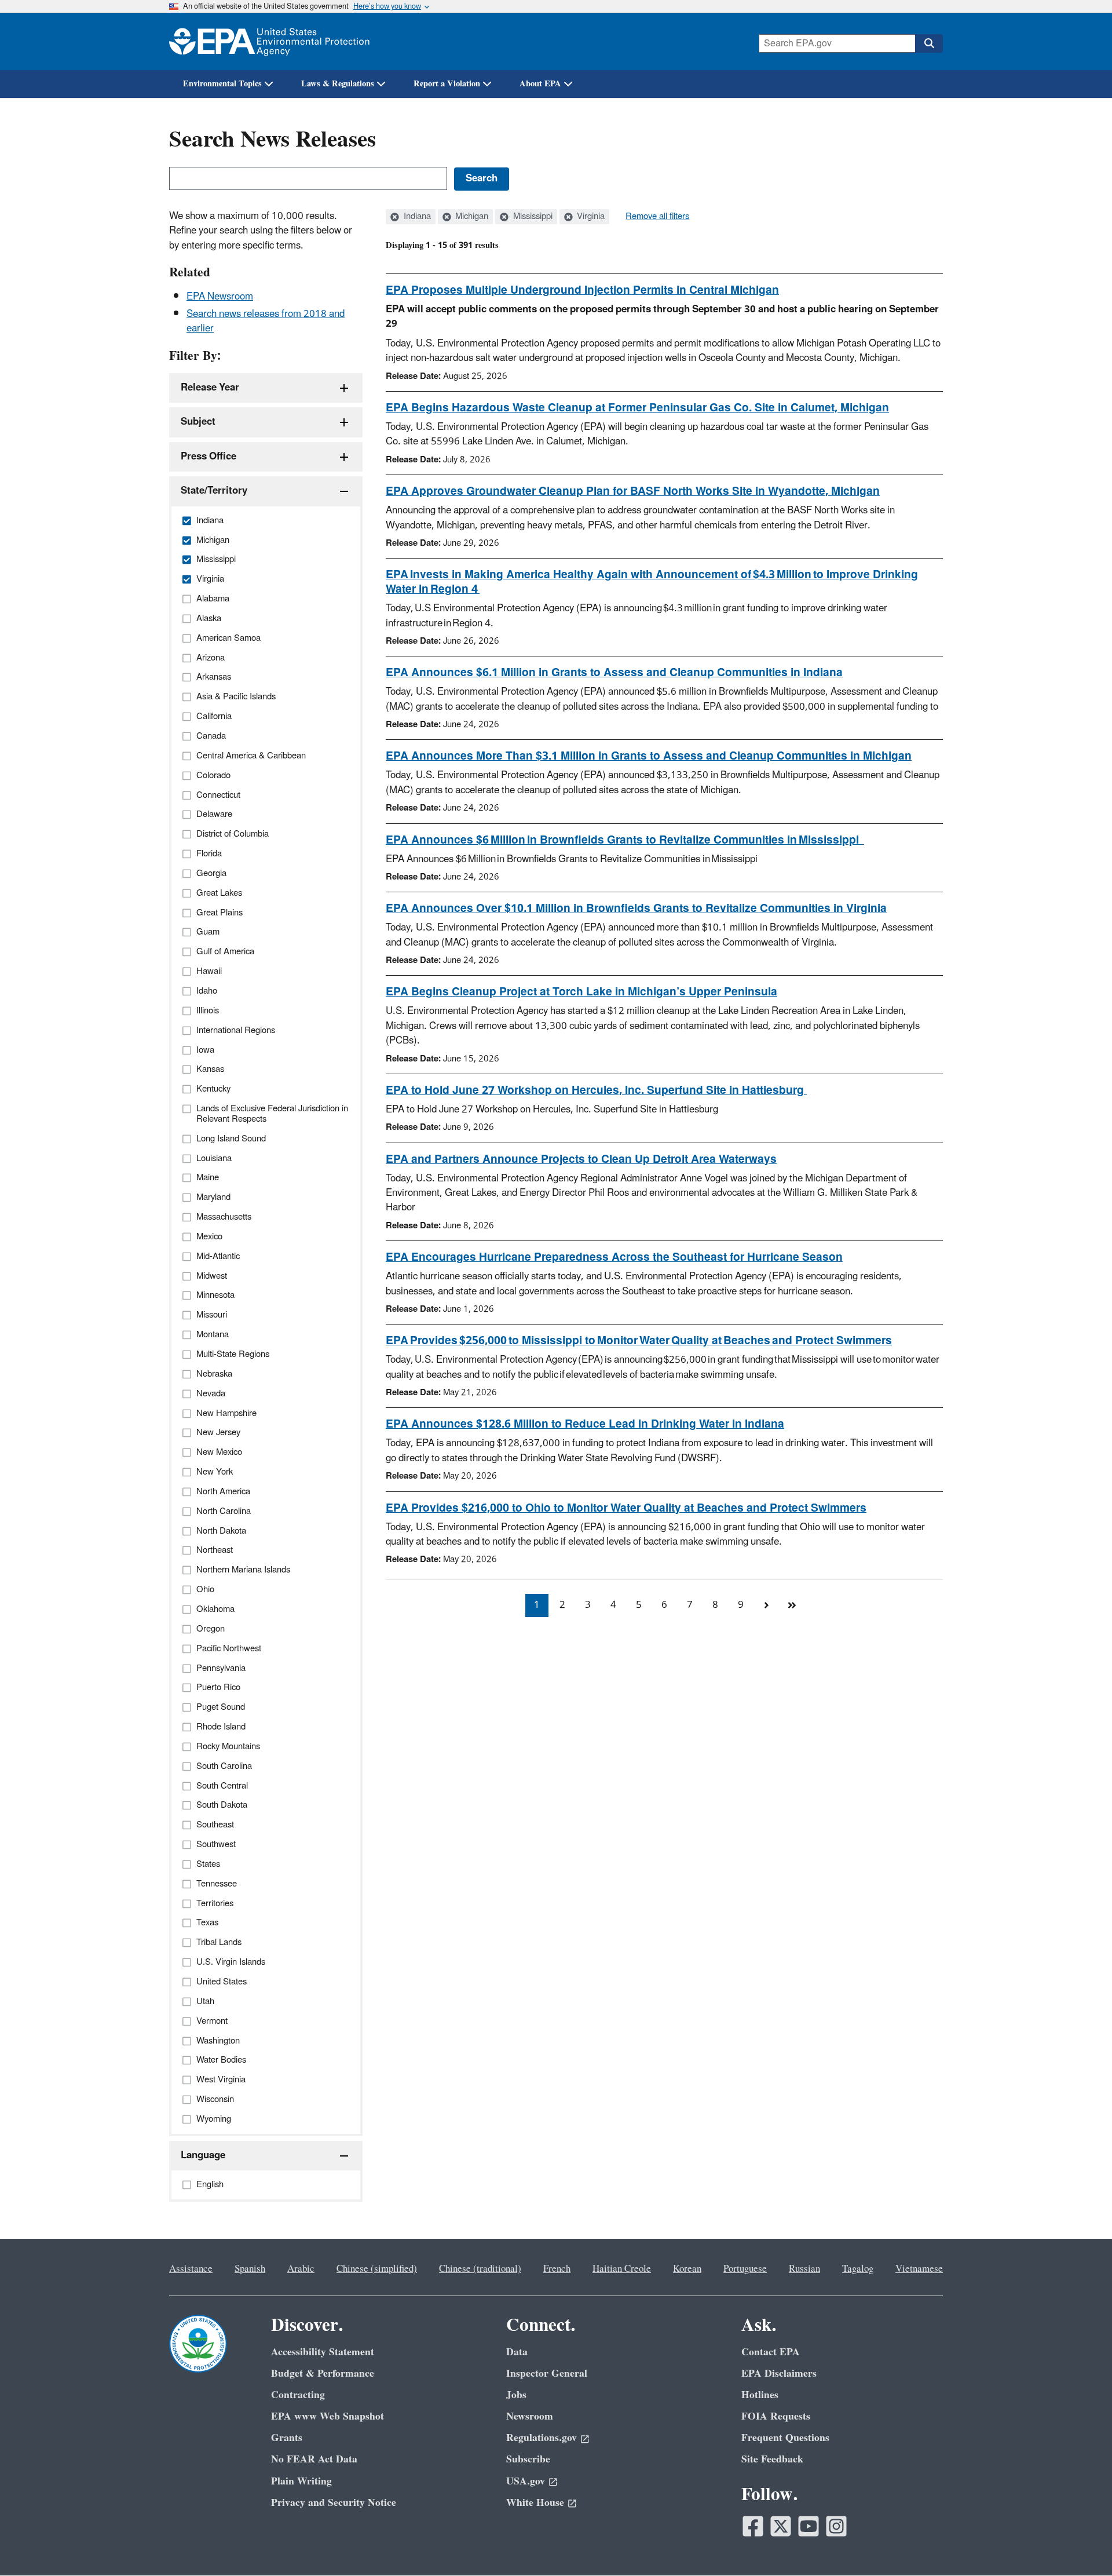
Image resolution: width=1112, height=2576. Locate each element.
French (557, 2269)
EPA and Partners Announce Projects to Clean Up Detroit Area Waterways (581, 1159)
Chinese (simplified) (377, 2269)
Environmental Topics (222, 84)
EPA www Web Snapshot (328, 2416)
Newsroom (530, 2416)
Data (517, 2352)
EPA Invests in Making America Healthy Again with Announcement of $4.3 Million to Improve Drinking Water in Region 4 (652, 582)
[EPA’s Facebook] (753, 2526)
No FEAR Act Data (314, 2459)
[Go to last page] (792, 1606)
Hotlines (760, 2395)
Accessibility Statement (323, 2352)
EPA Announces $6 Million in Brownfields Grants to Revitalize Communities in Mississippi (625, 840)
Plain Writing (301, 2481)
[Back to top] (1080, 2544)
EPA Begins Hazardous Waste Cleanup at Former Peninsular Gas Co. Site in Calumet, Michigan (637, 408)
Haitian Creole (622, 2269)
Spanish (250, 2269)
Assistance (191, 2269)
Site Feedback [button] (772, 2459)
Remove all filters (657, 217)
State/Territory (214, 491)
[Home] (269, 41)
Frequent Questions (785, 2438)
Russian (804, 2269)
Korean (687, 2269)
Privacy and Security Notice (334, 2503)
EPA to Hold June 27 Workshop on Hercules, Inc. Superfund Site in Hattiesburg (596, 1090)
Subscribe (528, 2459)
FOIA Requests (776, 2416)
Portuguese (745, 2269)
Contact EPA (771, 2352)
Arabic (301, 2269)
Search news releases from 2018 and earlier (266, 321)
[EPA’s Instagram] (836, 2526)
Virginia (590, 217)
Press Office (209, 457)
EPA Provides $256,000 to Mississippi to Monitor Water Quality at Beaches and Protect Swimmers (639, 1341)
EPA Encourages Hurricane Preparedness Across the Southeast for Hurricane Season (614, 1257)
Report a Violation (447, 84)
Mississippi (532, 217)
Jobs (516, 2395)
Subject (198, 422)
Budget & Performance (323, 2374)
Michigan (471, 217)
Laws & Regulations (338, 84)
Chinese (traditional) (480, 2269)
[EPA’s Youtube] (809, 2526)
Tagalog (858, 2269)
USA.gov (526, 2481)
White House (535, 2503)
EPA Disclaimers (779, 2374)
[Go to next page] (766, 1606)
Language (203, 2155)
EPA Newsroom (220, 297)
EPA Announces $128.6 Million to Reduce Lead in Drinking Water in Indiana (585, 1424)
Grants (287, 2438)
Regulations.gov (542, 2438)
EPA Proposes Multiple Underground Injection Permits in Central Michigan (582, 290)
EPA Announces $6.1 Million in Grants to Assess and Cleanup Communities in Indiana (614, 673)
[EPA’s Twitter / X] (781, 2526)
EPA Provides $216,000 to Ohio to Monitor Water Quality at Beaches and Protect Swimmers (626, 1508)
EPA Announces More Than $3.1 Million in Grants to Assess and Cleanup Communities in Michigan (649, 756)
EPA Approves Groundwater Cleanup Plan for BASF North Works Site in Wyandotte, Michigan (633, 491)
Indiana (416, 217)
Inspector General (547, 2374)
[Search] (929, 43)
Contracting (298, 2395)
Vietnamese (919, 2269)
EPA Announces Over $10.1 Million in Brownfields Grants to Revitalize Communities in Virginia (636, 908)
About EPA (540, 84)
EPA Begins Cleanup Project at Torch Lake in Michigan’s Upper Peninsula (581, 992)
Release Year (210, 388)
